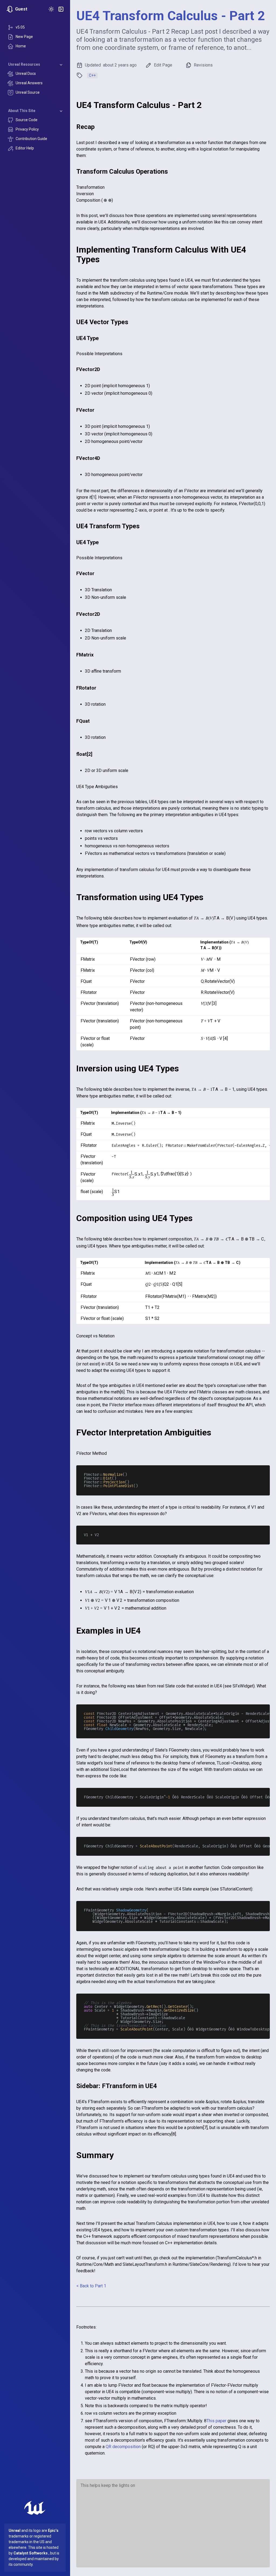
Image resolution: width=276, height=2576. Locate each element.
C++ (92, 75)
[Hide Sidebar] (61, 9)
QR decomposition (123, 2447)
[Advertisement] (173, 2525)
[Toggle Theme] (51, 9)
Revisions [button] (203, 65)
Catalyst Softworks (31, 2553)
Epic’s (53, 2530)
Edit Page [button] (163, 65)
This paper (216, 2421)
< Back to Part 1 (91, 2286)
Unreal (15, 2530)
